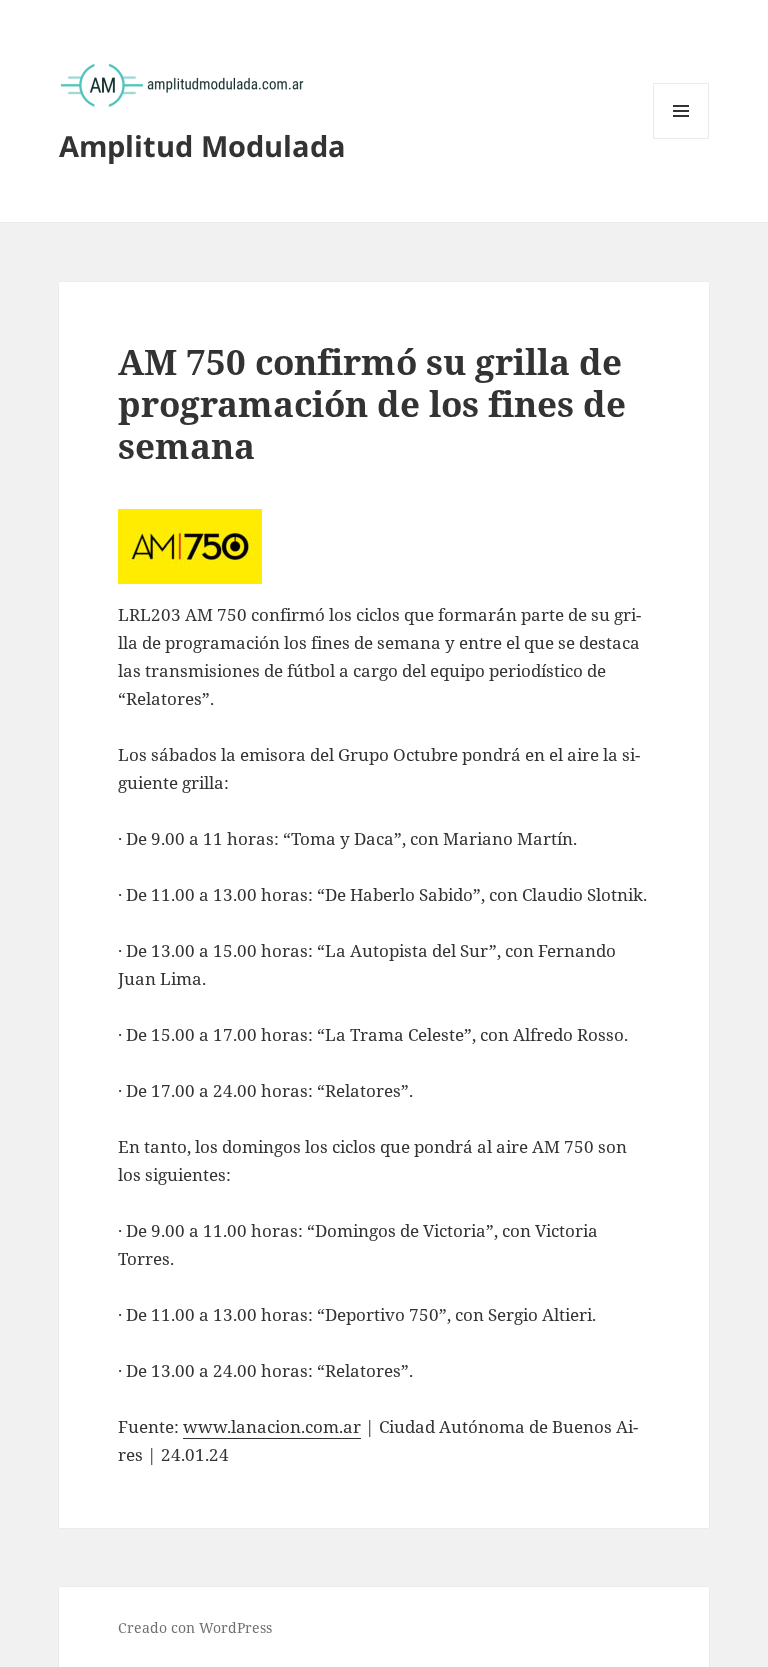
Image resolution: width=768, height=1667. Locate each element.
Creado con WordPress (195, 1627)
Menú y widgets (681, 138)
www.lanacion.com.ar (272, 1426)
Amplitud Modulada (202, 145)
